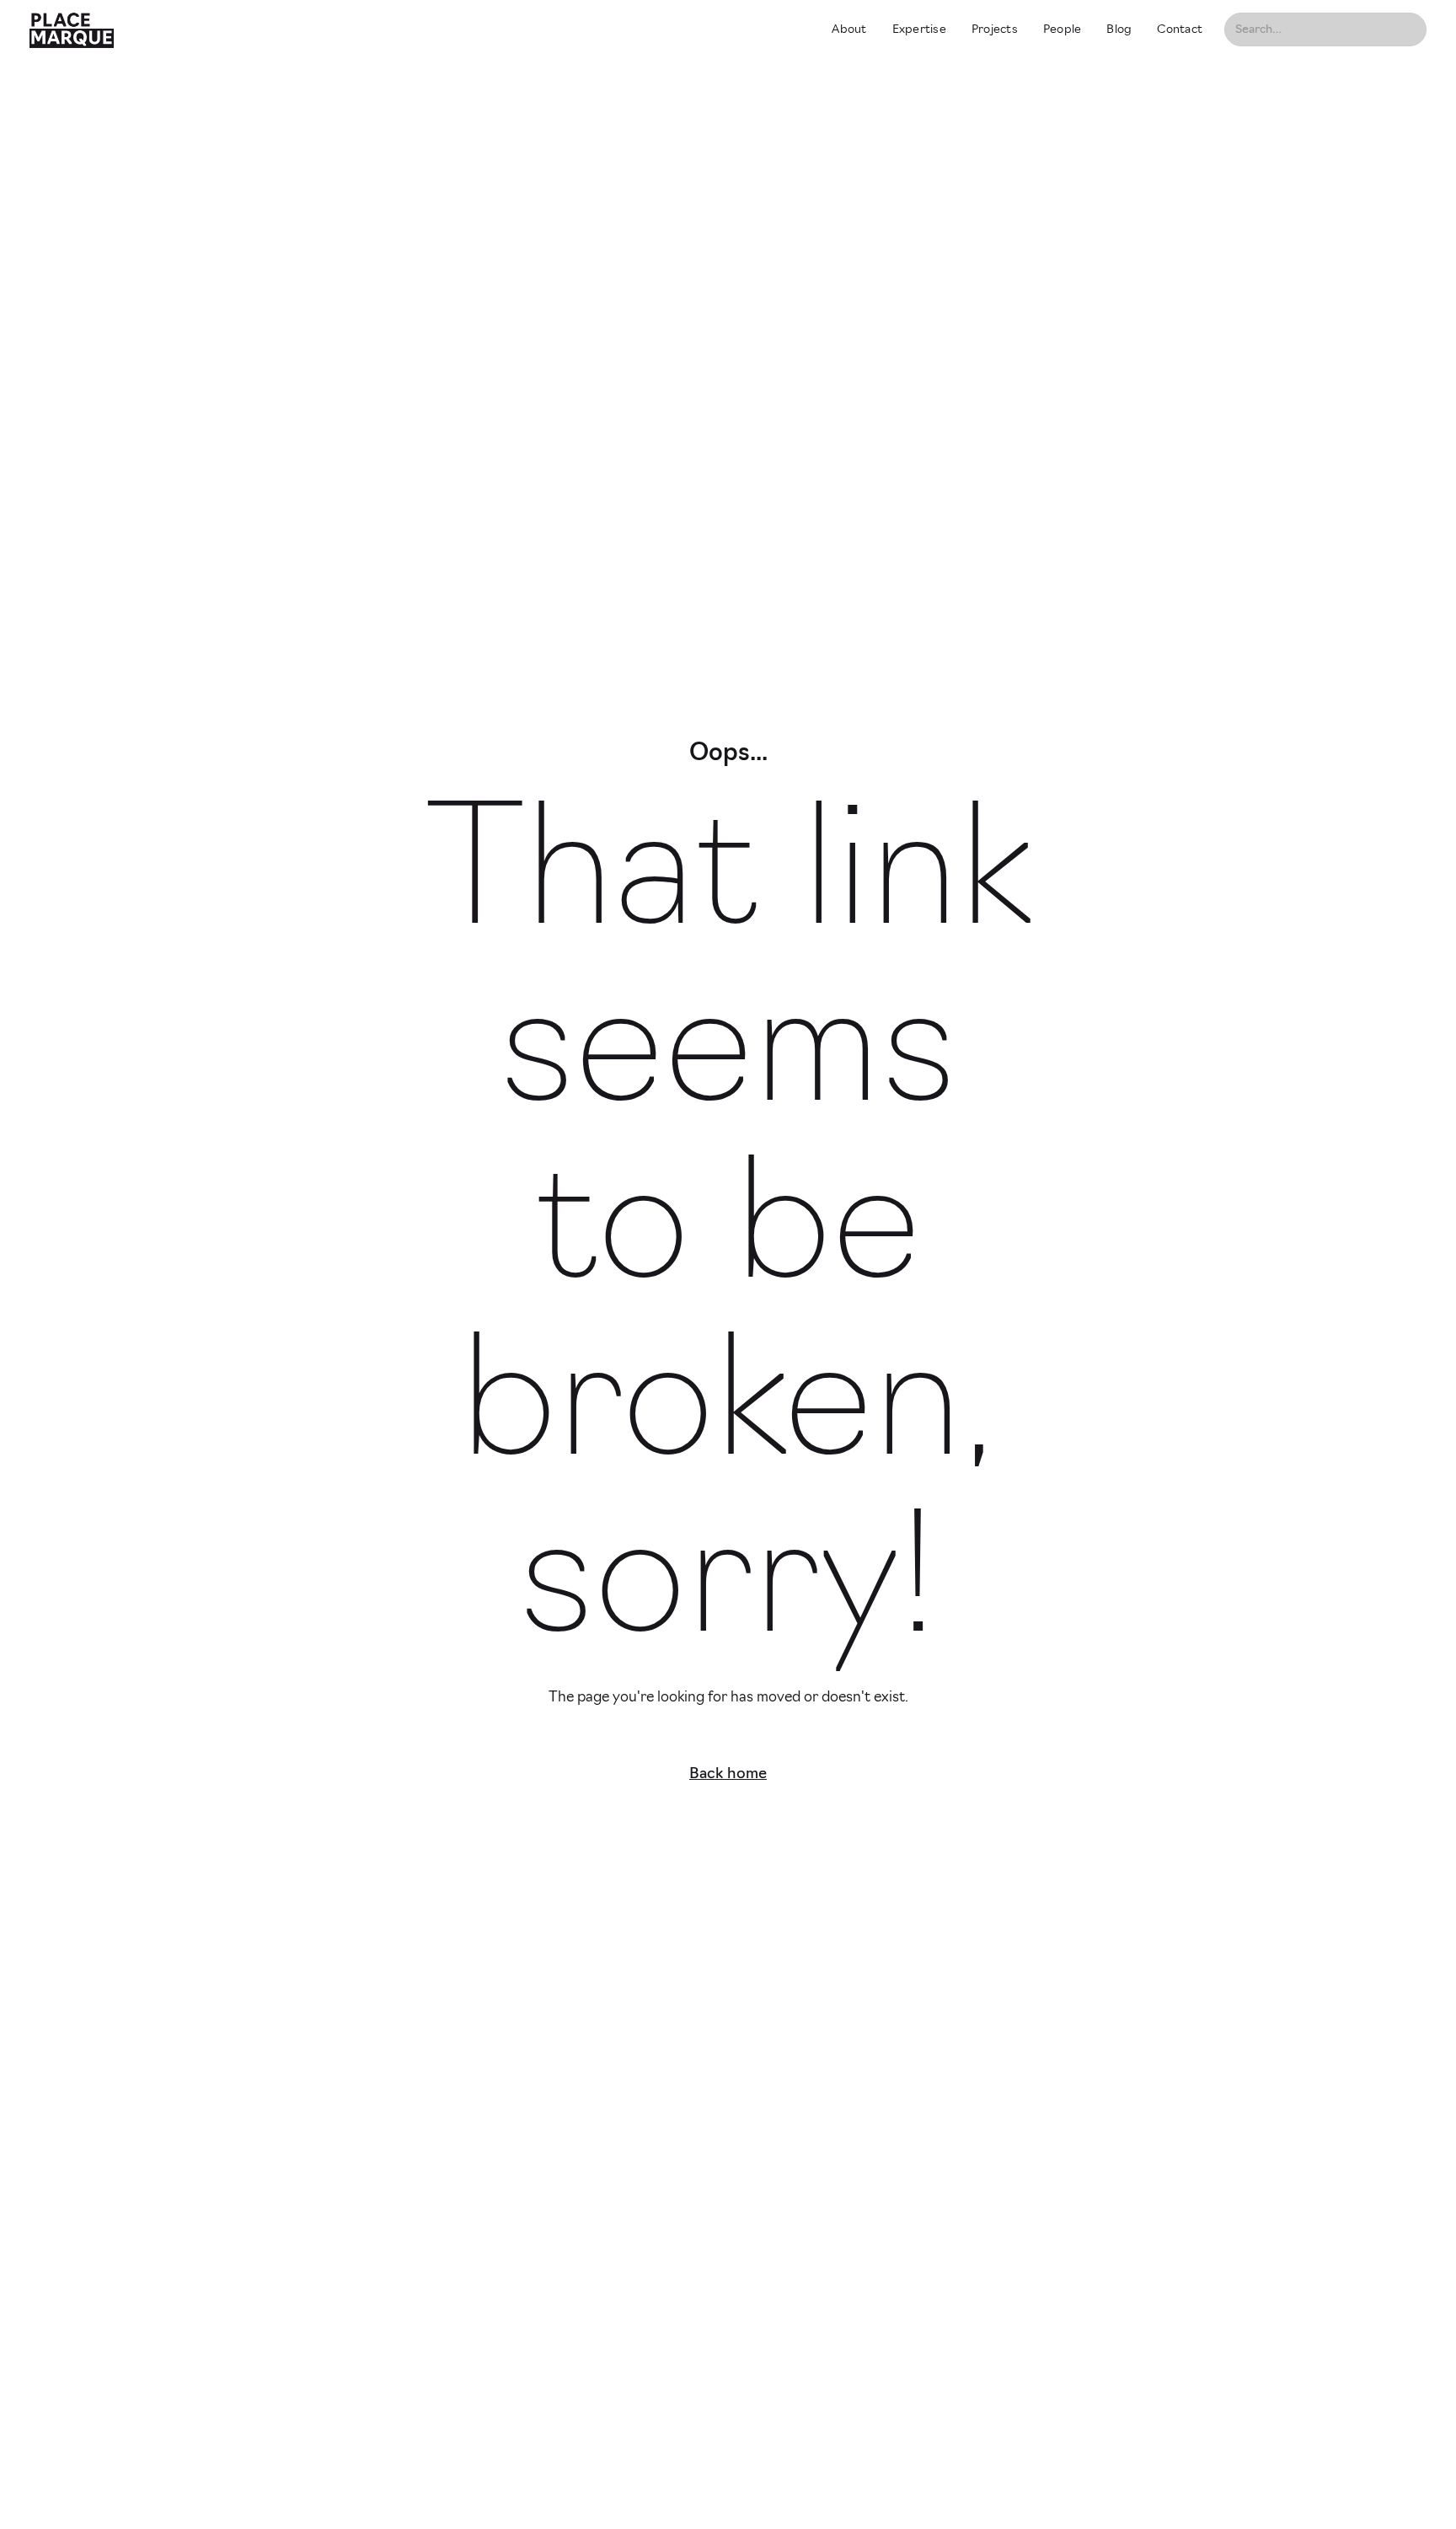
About (849, 30)
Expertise (919, 30)
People (1063, 30)
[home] (416, 29)
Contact (1180, 30)
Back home (728, 1775)
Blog (1119, 30)
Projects (995, 30)
